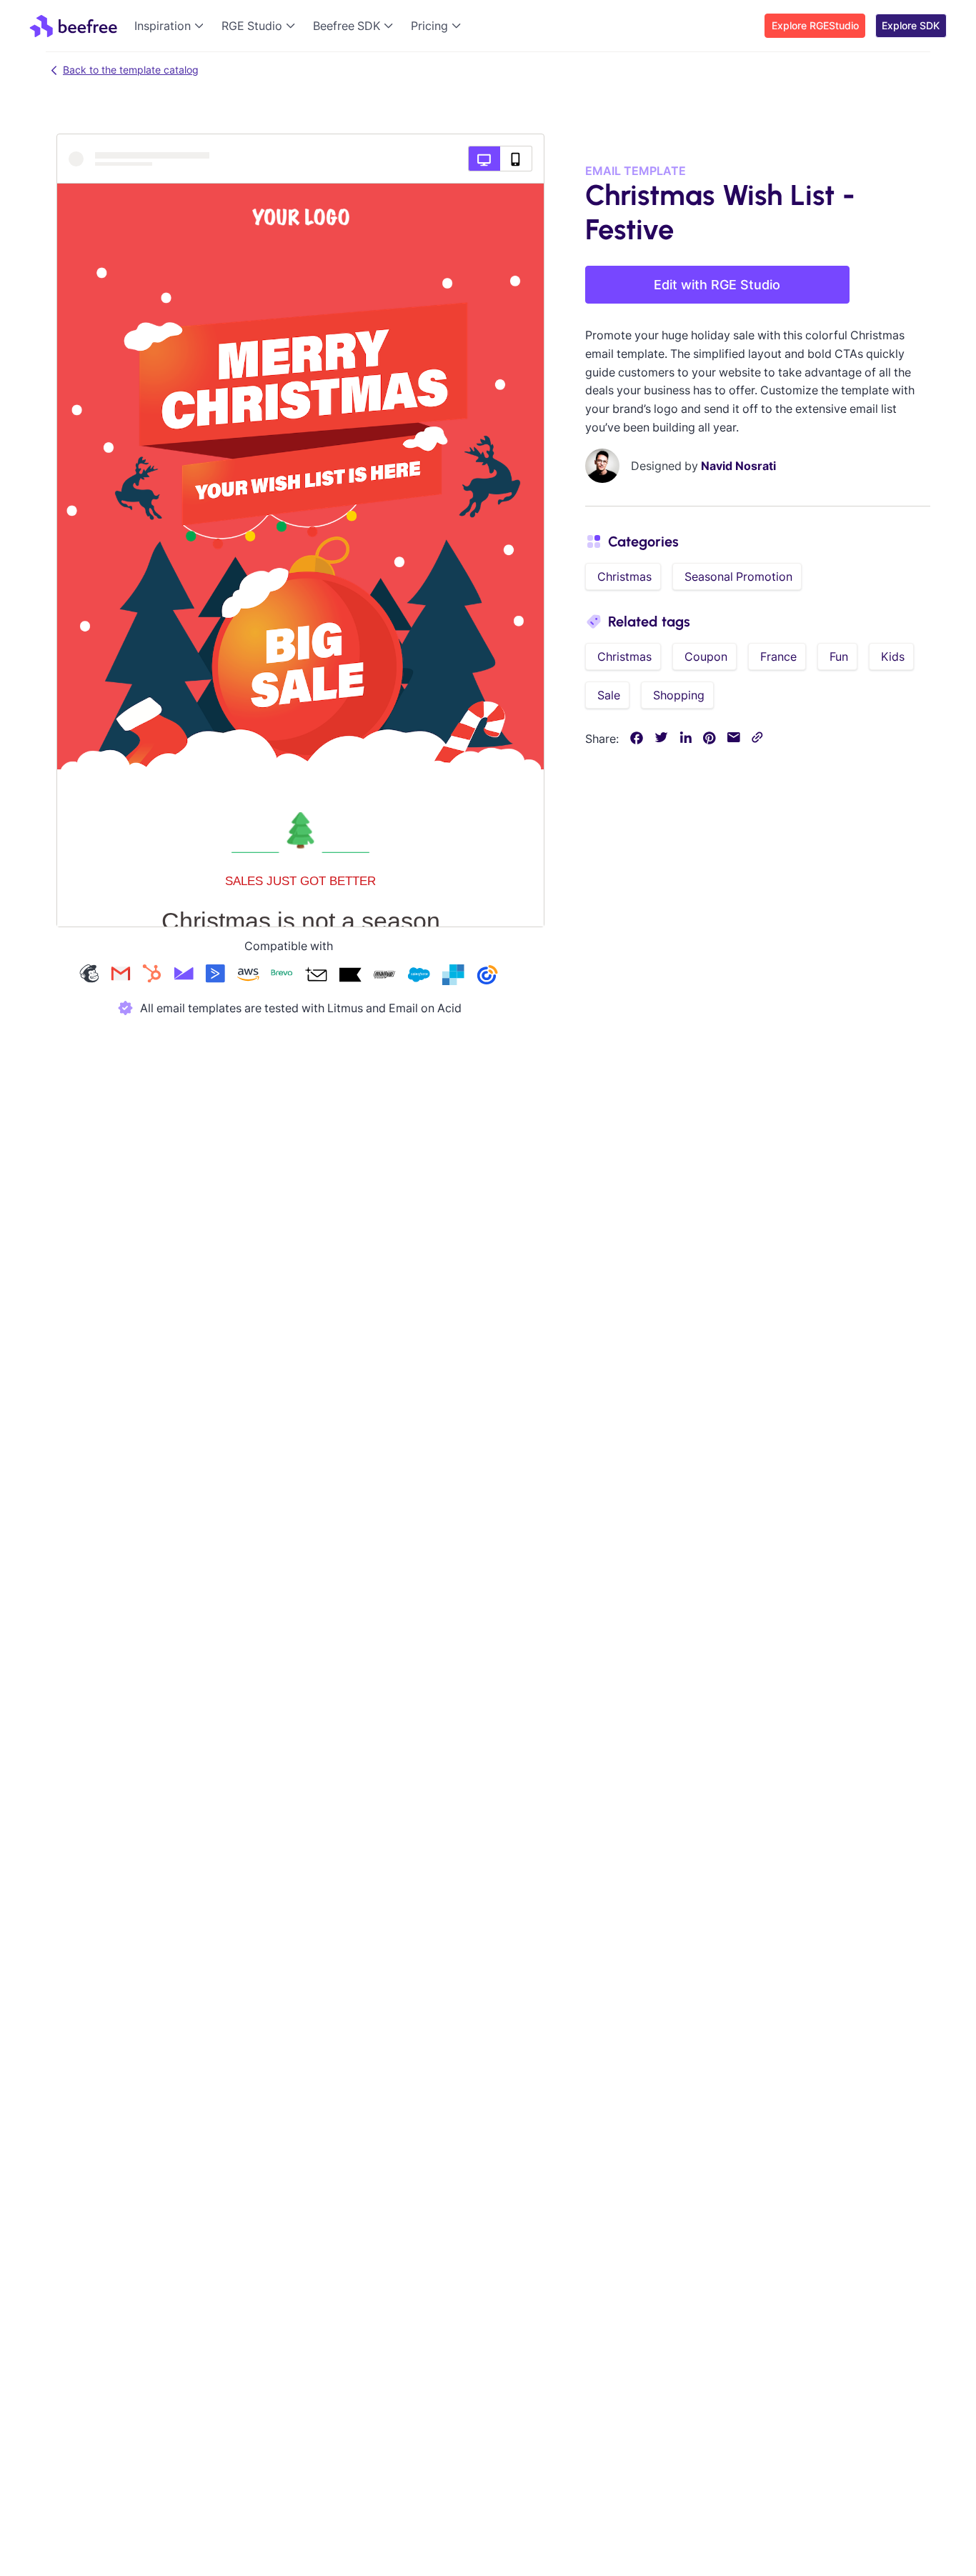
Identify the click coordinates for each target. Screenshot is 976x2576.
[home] (73, 26)
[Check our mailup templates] (384, 976)
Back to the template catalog (131, 70)
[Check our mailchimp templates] (89, 976)
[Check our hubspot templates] (152, 976)
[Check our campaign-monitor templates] (184, 976)
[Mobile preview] (516, 159)
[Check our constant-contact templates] (487, 976)
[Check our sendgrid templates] (453, 976)
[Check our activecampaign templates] (215, 976)
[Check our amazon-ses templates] (248, 976)
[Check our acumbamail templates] (316, 976)
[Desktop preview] (484, 159)
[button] (172, 26)
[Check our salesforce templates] (419, 976)
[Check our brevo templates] (282, 976)
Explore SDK (911, 25)
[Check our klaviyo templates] (350, 976)
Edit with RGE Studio (717, 285)
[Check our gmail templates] (121, 976)
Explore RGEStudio (815, 25)
